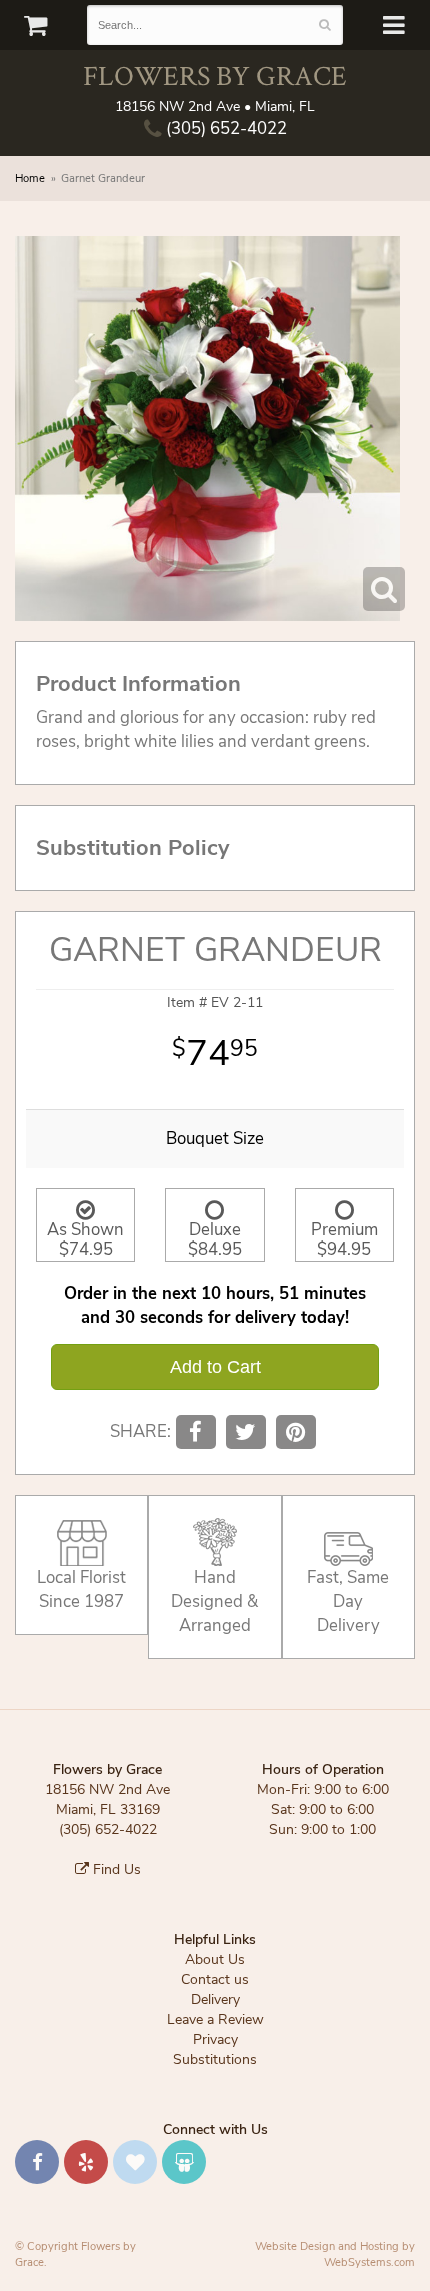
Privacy (215, 2039)
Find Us (115, 1869)
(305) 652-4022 (224, 128)
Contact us (215, 1979)
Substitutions (215, 2059)
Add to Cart (215, 1367)
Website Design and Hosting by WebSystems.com (335, 2254)
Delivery (215, 1999)
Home (30, 178)
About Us (215, 1959)
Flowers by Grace (215, 75)
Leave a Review (215, 2019)
